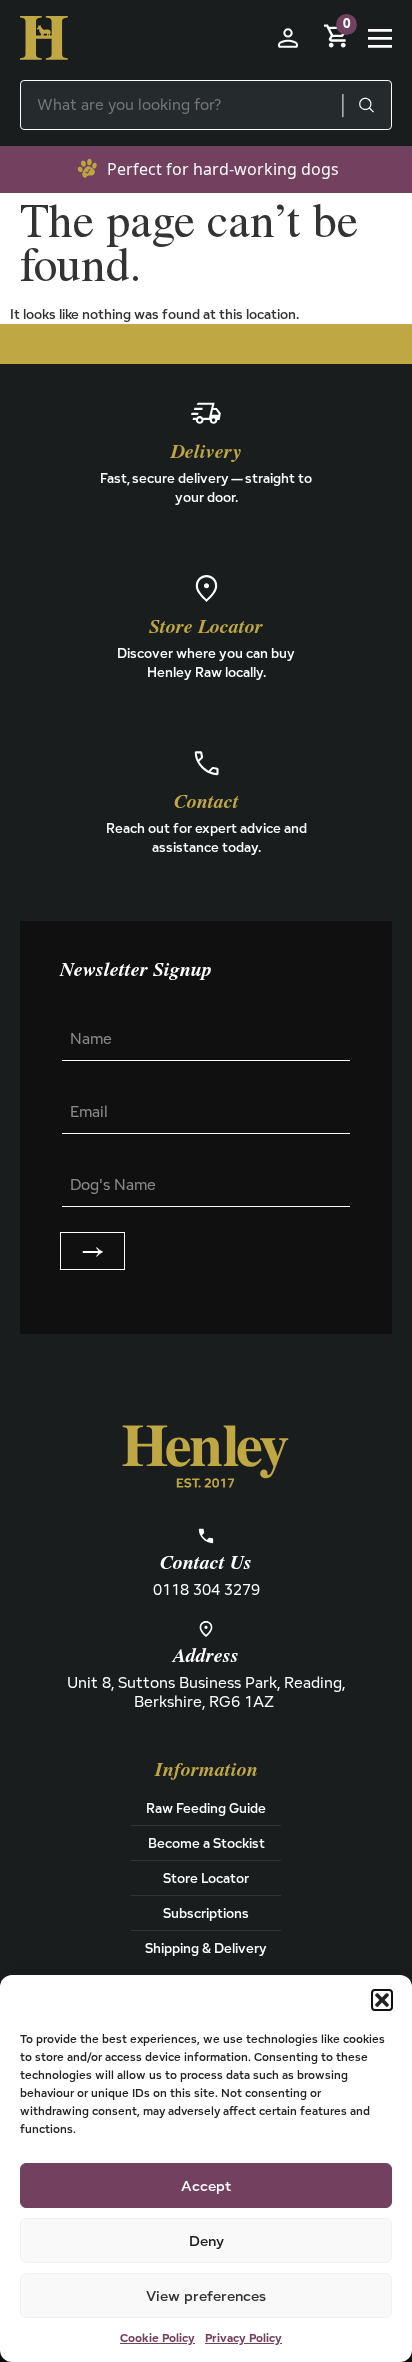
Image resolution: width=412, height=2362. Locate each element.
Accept (206, 2185)
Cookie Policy (157, 2337)
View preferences (206, 2295)
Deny (206, 2240)
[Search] (366, 105)
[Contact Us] (206, 1536)
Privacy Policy (243, 2337)
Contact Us (206, 1563)
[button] (382, 2000)
